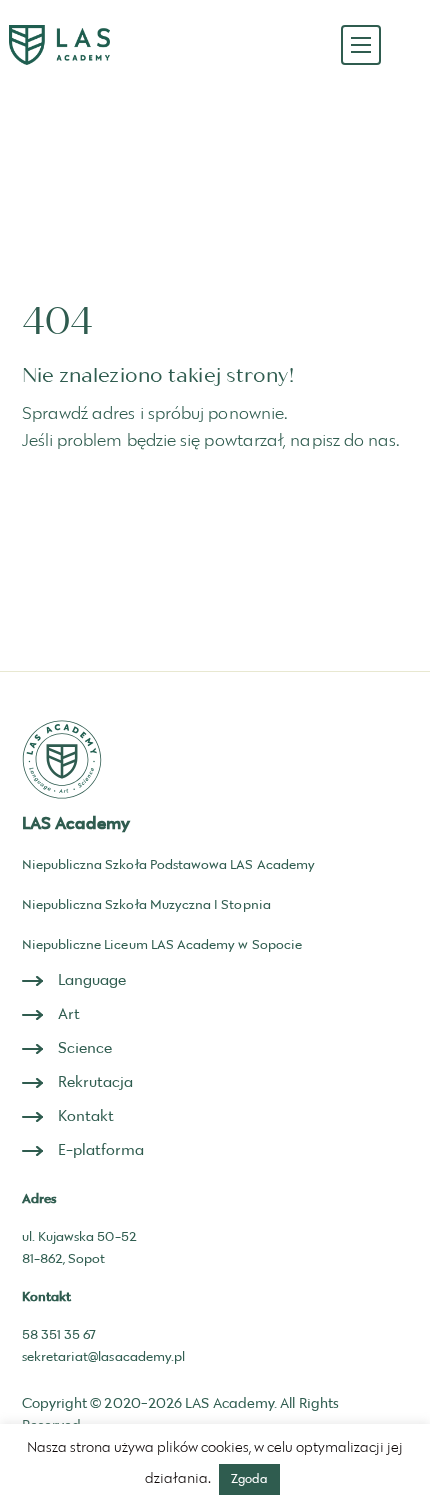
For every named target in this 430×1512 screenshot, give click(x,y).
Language (92, 980)
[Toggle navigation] (361, 45)
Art (69, 1014)
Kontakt (86, 1116)
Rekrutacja (96, 1082)
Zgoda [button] (249, 1479)
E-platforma (101, 1150)
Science (85, 1048)
